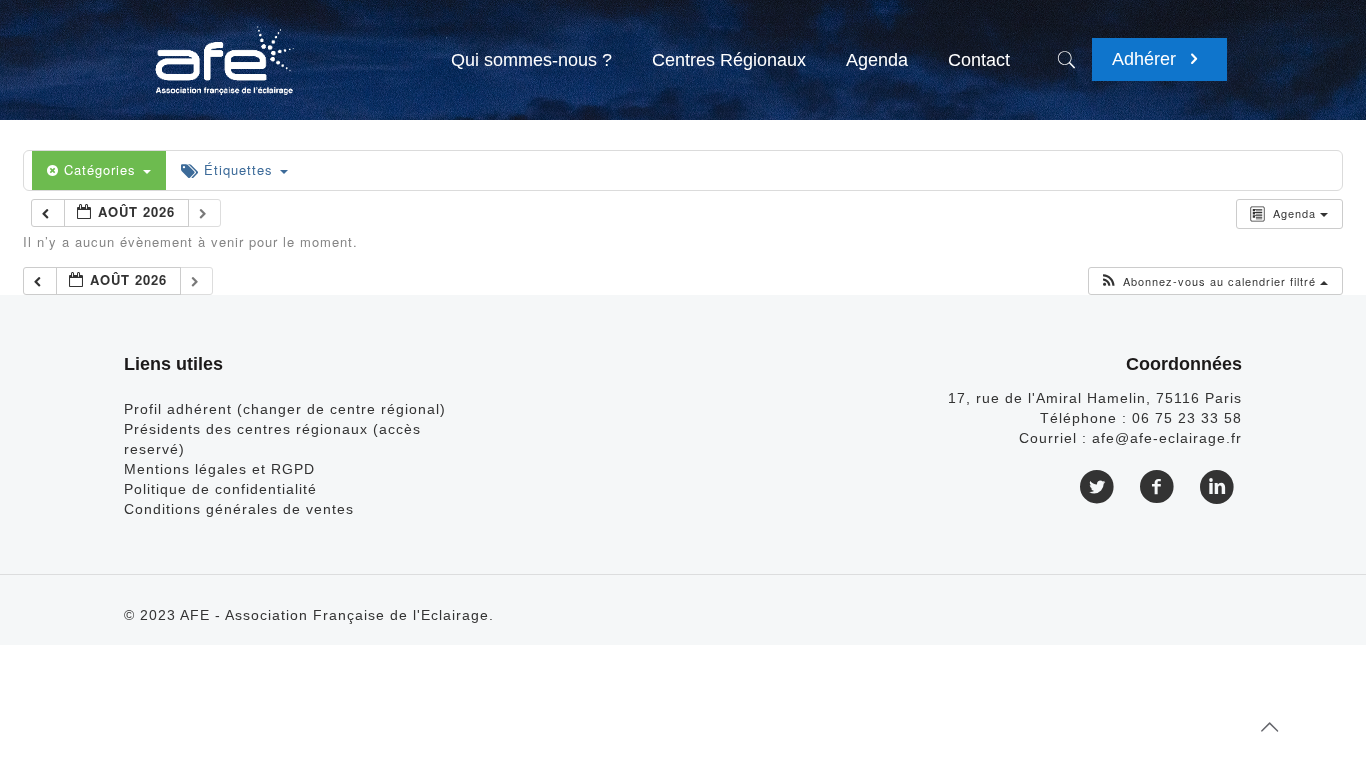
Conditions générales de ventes (239, 509)
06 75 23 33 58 (1187, 418)
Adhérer (1146, 59)
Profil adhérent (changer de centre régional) (285, 409)
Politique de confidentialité (220, 489)
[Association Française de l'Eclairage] (223, 50)
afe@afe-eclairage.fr (1167, 438)
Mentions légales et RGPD (219, 469)
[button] (1213, 281)
